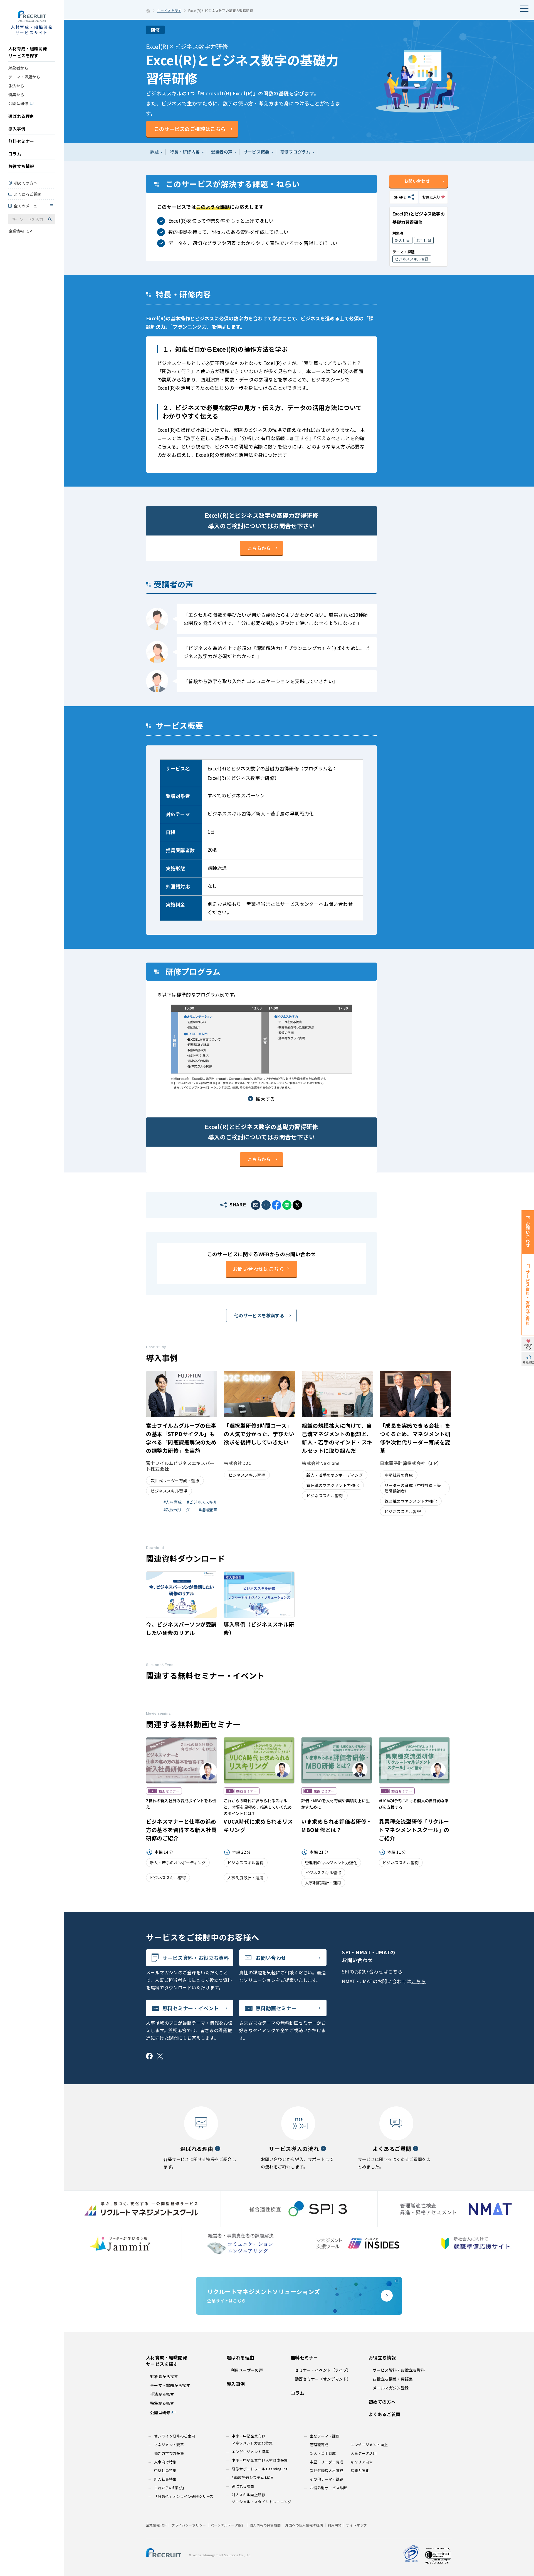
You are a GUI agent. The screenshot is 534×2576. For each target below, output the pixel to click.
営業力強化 (360, 2470)
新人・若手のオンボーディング (335, 1475)
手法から (16, 86)
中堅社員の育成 (399, 1475)
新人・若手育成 (323, 2453)
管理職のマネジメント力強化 (333, 1485)
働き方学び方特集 (169, 2453)
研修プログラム (295, 152)
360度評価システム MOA (252, 2477)
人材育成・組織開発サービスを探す (28, 52)
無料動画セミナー (276, 2008)
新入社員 (402, 240)
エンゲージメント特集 (250, 2452)
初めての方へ (26, 183)
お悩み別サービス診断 (328, 2488)
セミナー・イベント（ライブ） (323, 2370)
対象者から (18, 68)
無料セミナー (21, 141)
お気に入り (431, 197)
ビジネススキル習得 (412, 259)
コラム (15, 154)
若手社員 (424, 240)
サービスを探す (169, 10)
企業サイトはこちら (264, 2295)
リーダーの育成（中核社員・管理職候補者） (413, 1488)
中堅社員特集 (165, 2470)
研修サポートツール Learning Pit (259, 2469)
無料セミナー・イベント (191, 2008)
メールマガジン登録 (391, 2388)
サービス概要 (256, 152)
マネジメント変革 (169, 2445)
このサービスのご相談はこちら (190, 129)
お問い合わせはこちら (258, 1269)
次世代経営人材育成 (327, 2470)
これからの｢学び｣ (169, 2488)
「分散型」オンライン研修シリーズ (184, 2496)
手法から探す (162, 2394)
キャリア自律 (362, 2462)
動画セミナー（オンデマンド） (323, 2379)
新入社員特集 (165, 2479)
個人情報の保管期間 (265, 2525)
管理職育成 (319, 2445)
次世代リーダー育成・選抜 (175, 1481)
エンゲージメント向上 (369, 2445)
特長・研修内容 (185, 152)
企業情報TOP (20, 231)
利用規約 (335, 2525)
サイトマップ (356, 2525)
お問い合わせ (417, 181)
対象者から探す (164, 2376)
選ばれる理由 (21, 116)
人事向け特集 (165, 2462)
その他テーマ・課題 (327, 2479)
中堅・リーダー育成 (327, 2462)
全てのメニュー (28, 206)
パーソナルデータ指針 (228, 2525)
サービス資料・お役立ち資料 (196, 1958)
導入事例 (17, 129)
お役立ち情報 (21, 166)
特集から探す (162, 2403)
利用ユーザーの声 (247, 2370)
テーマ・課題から (24, 77)
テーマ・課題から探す (170, 2385)
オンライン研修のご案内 (175, 2436)
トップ (148, 11)
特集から (16, 95)
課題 (154, 152)
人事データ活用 (364, 2453)
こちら (395, 1971)
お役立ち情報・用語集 (393, 2379)
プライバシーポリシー (189, 2525)
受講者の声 (222, 152)
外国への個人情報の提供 (304, 2525)
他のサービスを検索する (259, 1315)
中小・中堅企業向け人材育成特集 (260, 2460)
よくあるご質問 (28, 194)
